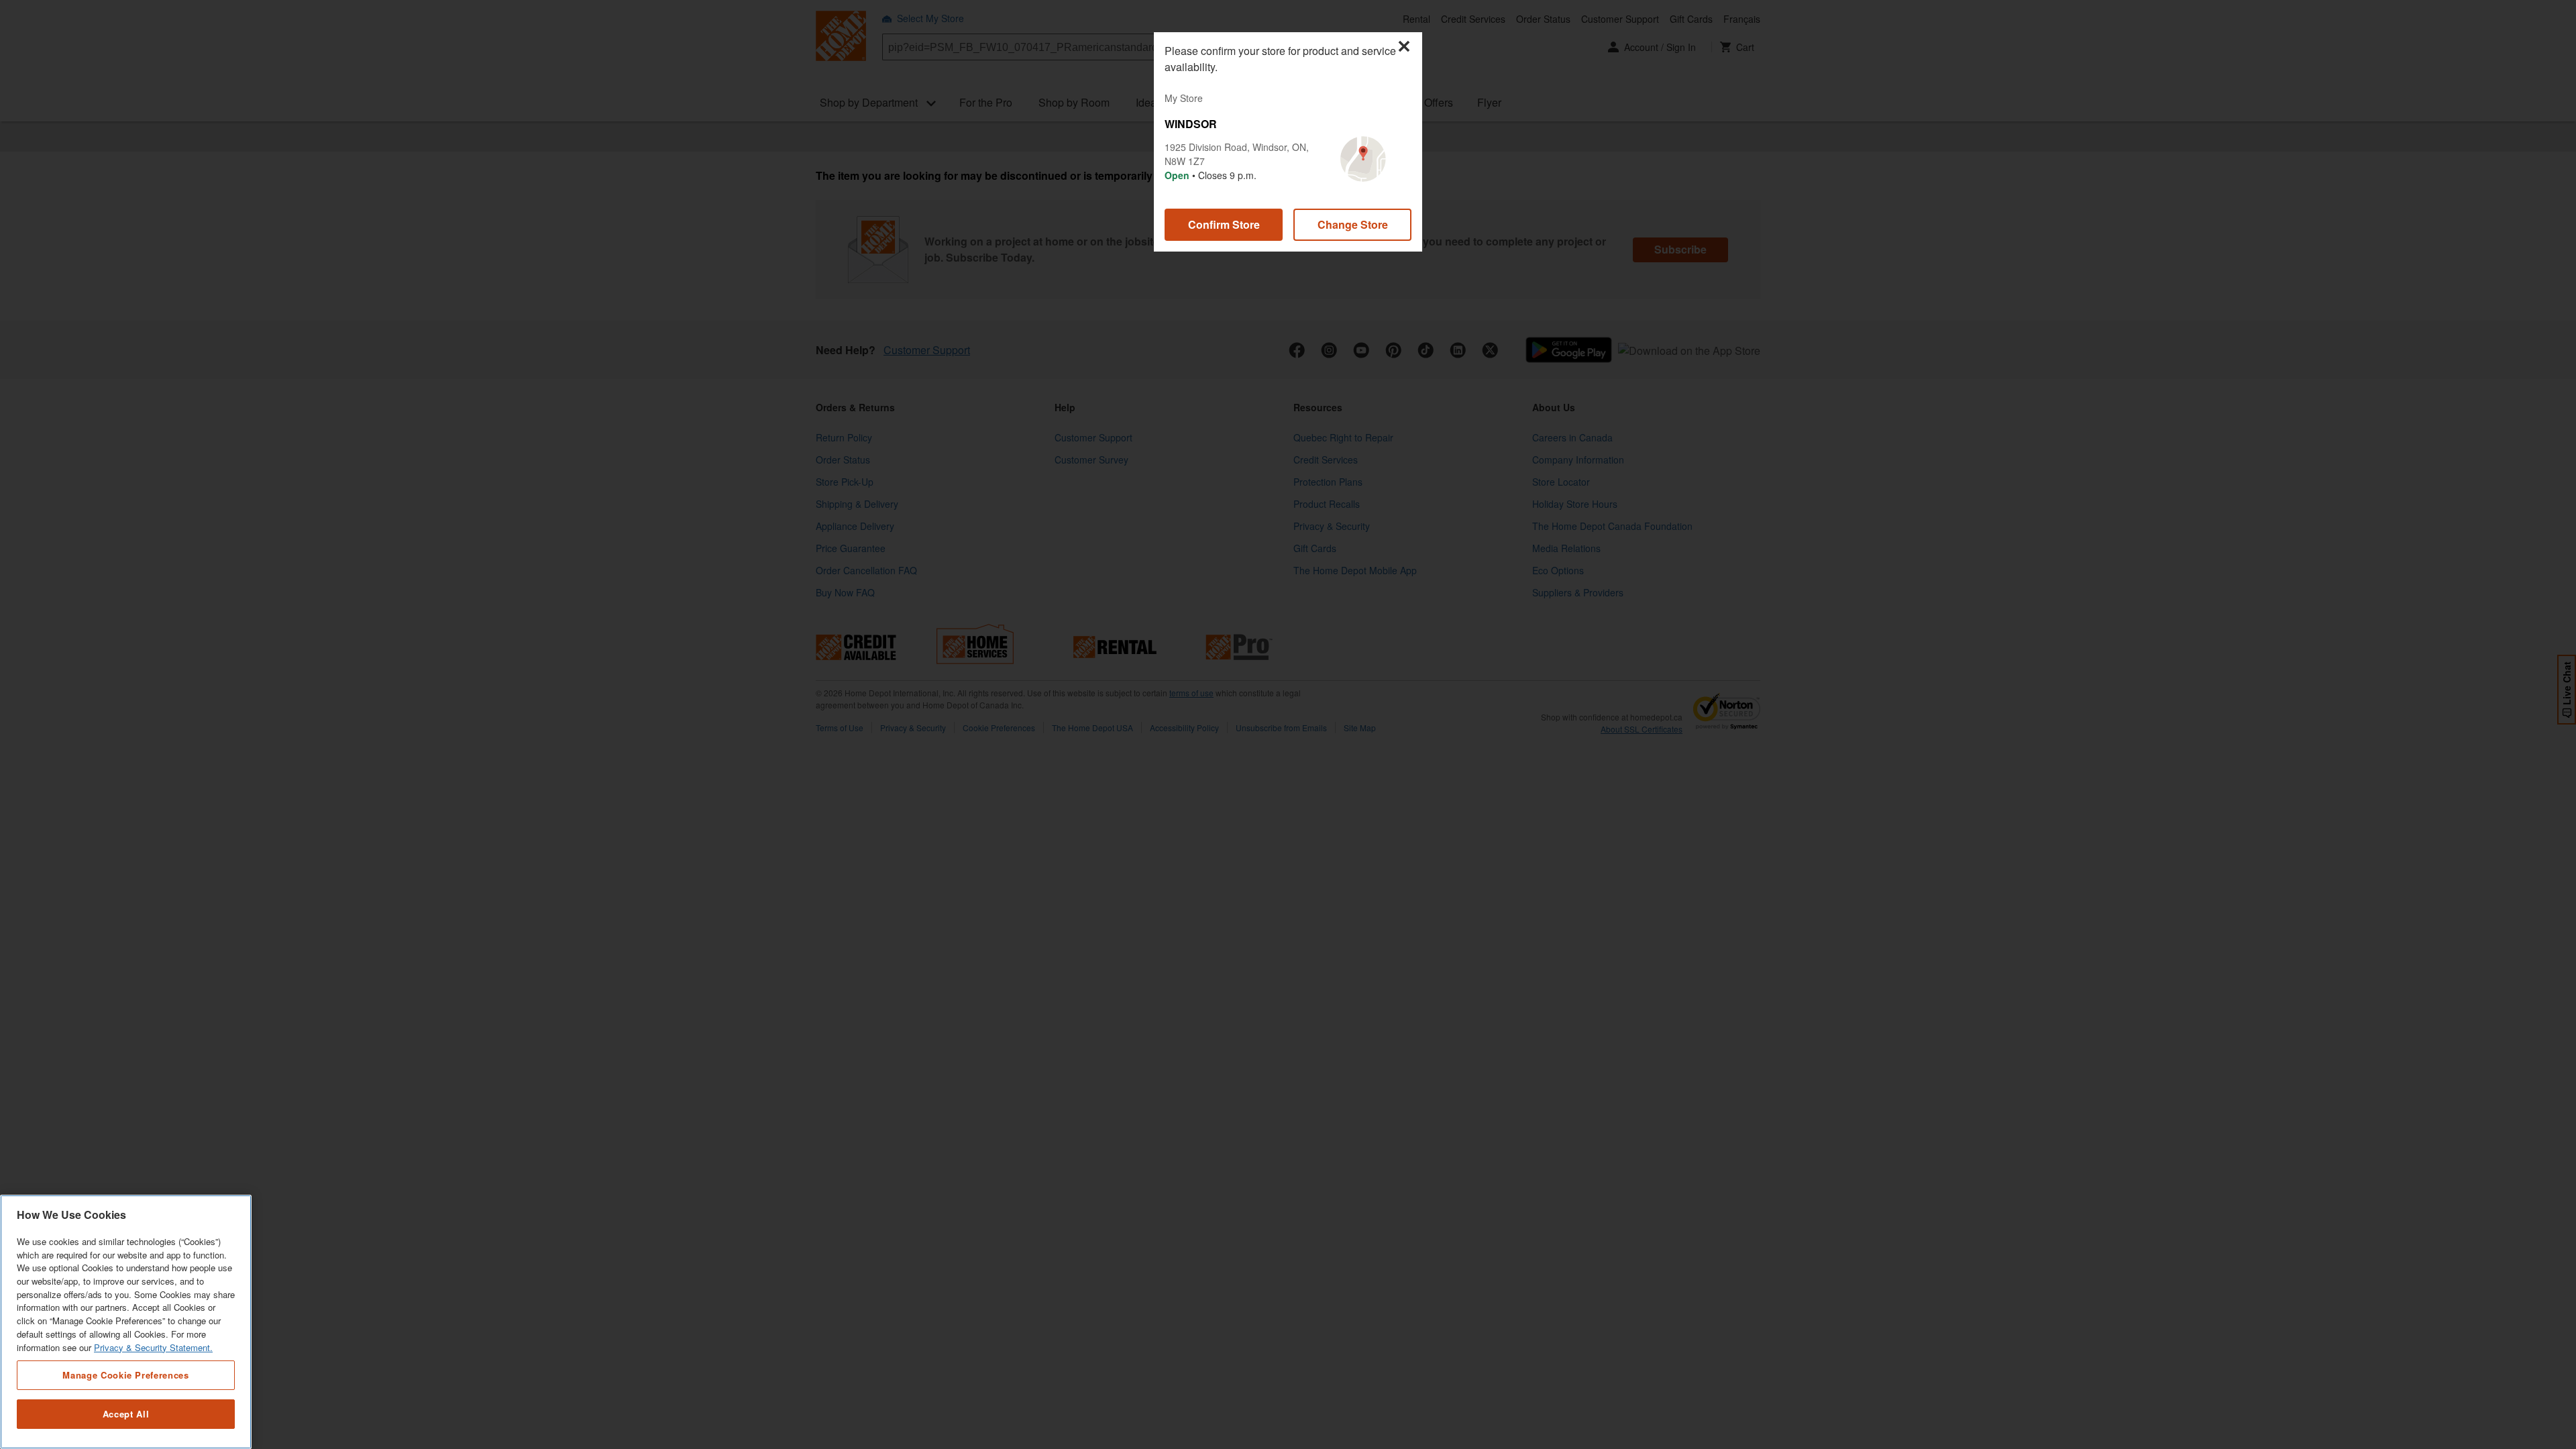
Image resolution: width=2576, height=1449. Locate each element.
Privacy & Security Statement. (153, 1347)
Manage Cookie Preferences (125, 1375)
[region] (126, 1322)
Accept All (126, 1414)
